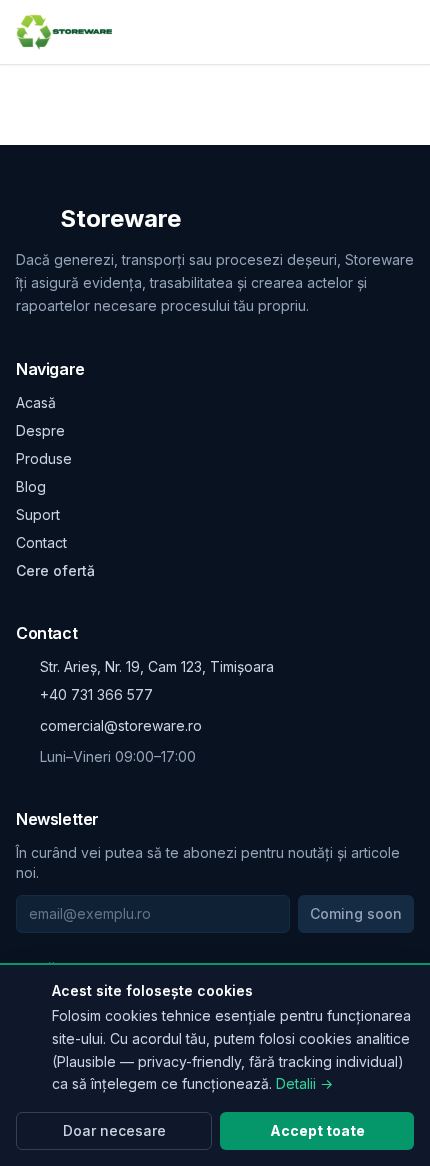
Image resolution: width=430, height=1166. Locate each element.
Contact (41, 542)
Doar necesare (114, 1130)
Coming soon (356, 913)
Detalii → (304, 1083)
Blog (31, 486)
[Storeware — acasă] (64, 32)
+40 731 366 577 (96, 694)
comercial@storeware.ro (121, 725)
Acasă (36, 402)
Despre (40, 430)
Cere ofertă (55, 570)
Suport (38, 514)
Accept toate (317, 1130)
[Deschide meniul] (402, 32)
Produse (44, 458)
